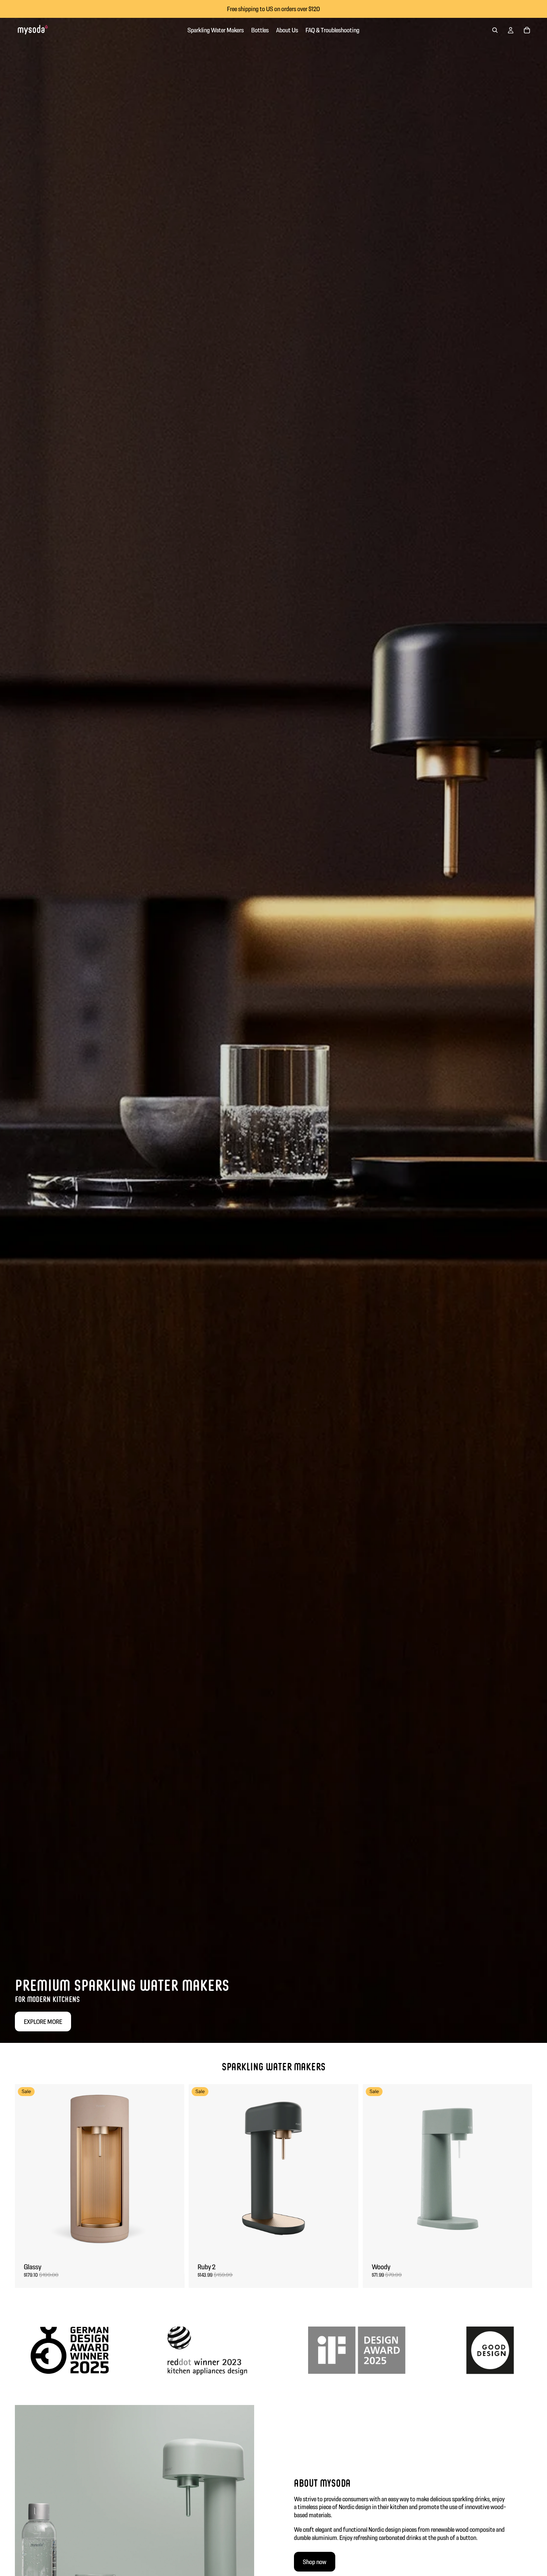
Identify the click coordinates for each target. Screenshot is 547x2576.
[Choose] (173, 2243)
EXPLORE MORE (43, 2022)
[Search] (495, 30)
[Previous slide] (26, 2169)
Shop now (315, 2562)
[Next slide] (173, 2169)
